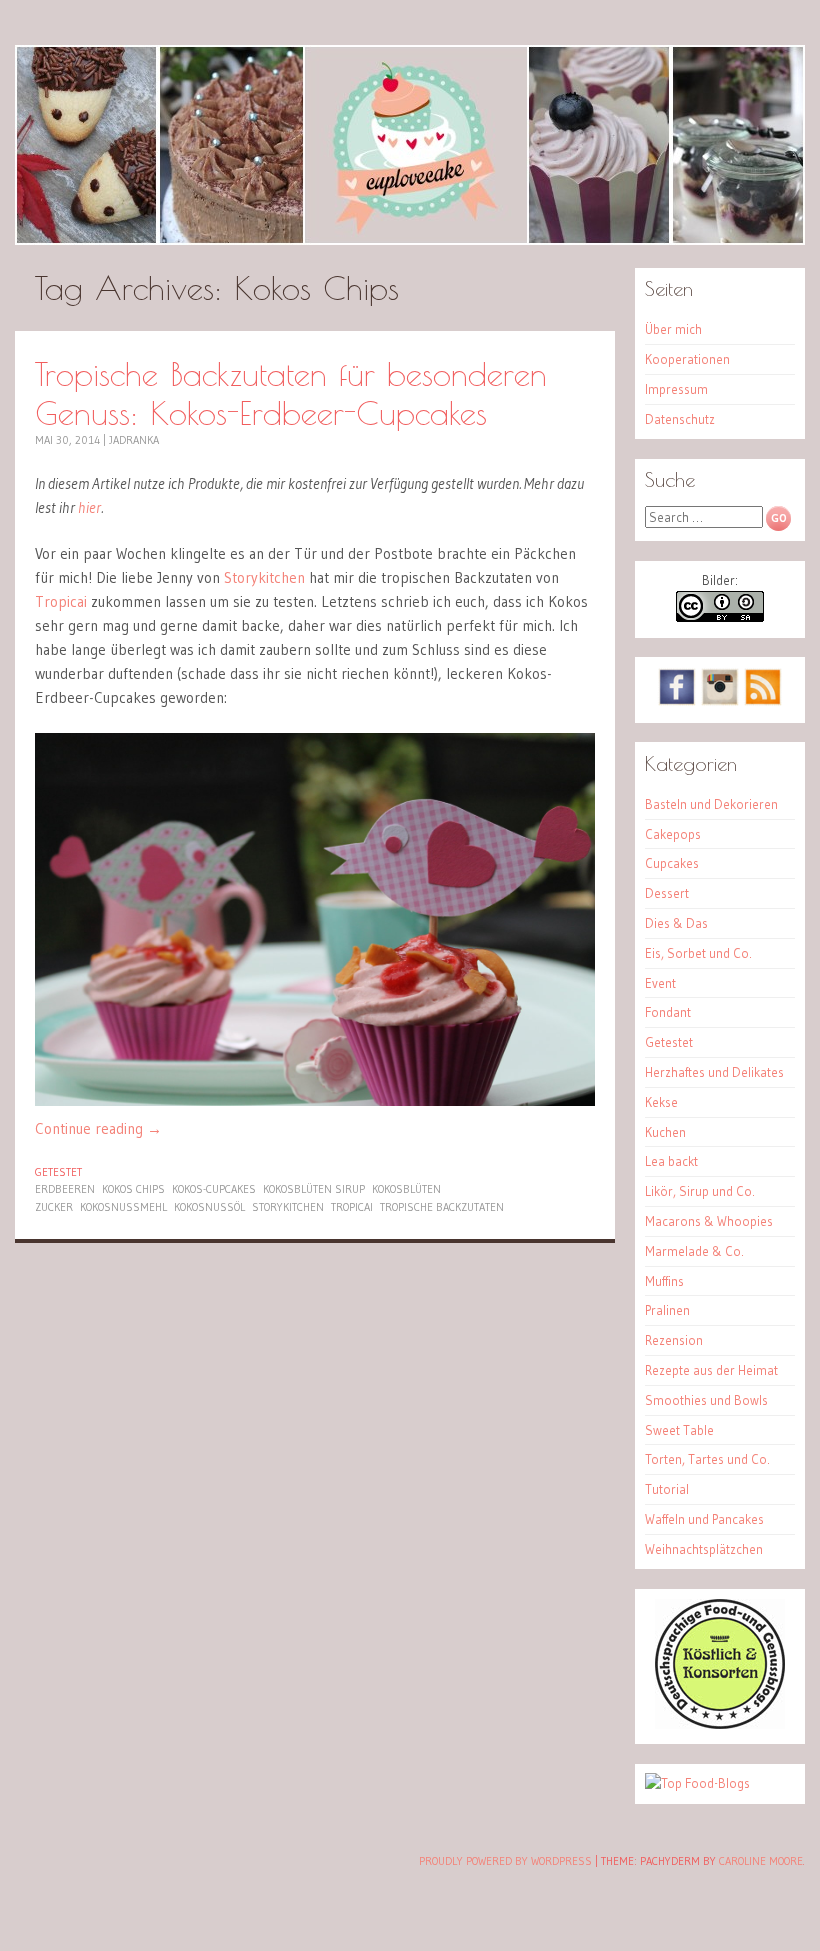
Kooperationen (687, 359)
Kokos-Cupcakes (214, 1189)
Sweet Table (679, 1430)
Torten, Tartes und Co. (707, 1459)
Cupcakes (672, 863)
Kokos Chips (133, 1189)
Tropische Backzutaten (442, 1207)
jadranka (134, 440)
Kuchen (665, 1132)
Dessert (667, 893)
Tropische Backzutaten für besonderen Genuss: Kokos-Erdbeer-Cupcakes (291, 393)
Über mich (673, 329)
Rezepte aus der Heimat (711, 1370)
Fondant (668, 1012)
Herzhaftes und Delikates (714, 1072)
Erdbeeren (65, 1189)
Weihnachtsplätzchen (704, 1549)
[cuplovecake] (410, 145)
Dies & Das (676, 923)
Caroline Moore (761, 1861)
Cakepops (673, 834)
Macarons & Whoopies (709, 1221)
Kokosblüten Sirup (314, 1189)
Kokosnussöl (209, 1207)
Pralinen (667, 1310)
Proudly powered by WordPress (505, 1861)
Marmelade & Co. (694, 1251)
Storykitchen (264, 577)
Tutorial (667, 1489)
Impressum (676, 389)
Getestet (58, 1172)
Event (660, 983)
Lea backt (671, 1161)
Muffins (664, 1281)
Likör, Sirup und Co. (700, 1191)
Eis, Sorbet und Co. (698, 953)
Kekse (661, 1102)
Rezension (674, 1340)
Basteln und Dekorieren (711, 804)
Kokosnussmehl (123, 1207)
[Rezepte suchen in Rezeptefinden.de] (697, 1783)
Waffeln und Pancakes (704, 1519)
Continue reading (98, 1128)
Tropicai (61, 601)
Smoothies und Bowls (706, 1400)
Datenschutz (680, 419)
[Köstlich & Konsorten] (720, 1724)
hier (89, 507)
